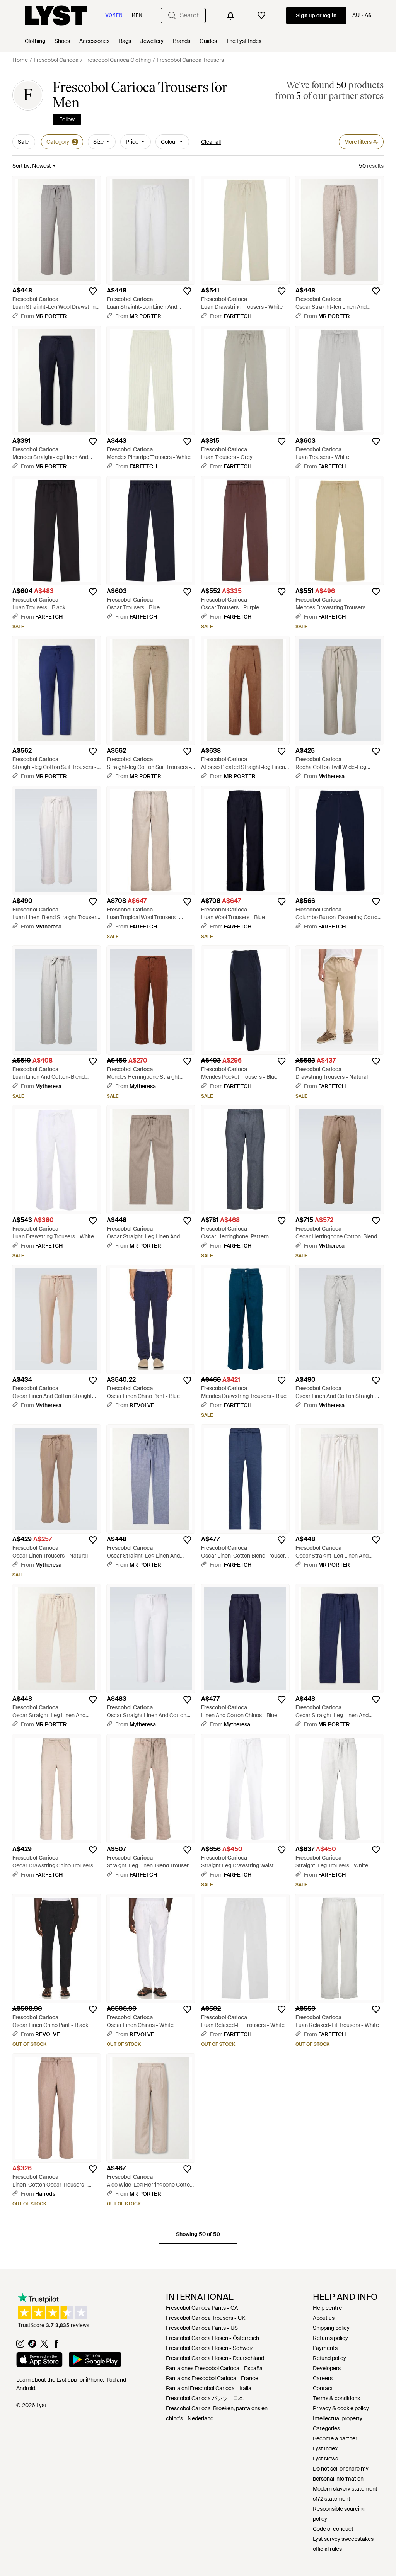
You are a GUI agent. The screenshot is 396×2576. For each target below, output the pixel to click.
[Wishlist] (261, 15)
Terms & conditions (336, 2398)
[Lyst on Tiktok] (32, 2346)
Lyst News (325, 2459)
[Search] (172, 15)
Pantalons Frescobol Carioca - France (212, 2378)
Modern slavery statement (345, 2489)
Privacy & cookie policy (341, 2408)
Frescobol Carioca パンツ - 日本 (205, 2398)
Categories (326, 2428)
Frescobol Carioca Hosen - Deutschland (215, 2358)
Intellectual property (338, 2418)
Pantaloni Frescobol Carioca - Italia (209, 2388)
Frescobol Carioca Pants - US (202, 2328)
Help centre (327, 2308)
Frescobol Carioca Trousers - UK (206, 2318)
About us (324, 2318)
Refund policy (329, 2358)
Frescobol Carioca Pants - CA (202, 2308)
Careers (323, 2378)
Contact (323, 2388)
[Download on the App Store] (39, 2361)
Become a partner (335, 2438)
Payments (325, 2348)
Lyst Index (325, 2448)
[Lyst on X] (44, 2346)
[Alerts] (230, 15)
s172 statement (332, 2499)
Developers (327, 2368)
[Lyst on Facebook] (56, 2346)
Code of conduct (333, 2529)
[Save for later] (93, 291)
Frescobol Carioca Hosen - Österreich (213, 2338)
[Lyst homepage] (56, 15)
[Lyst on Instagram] (20, 2346)
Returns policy (330, 2338)
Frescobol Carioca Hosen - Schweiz (210, 2348)
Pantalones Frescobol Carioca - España (214, 2368)
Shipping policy (331, 2328)
